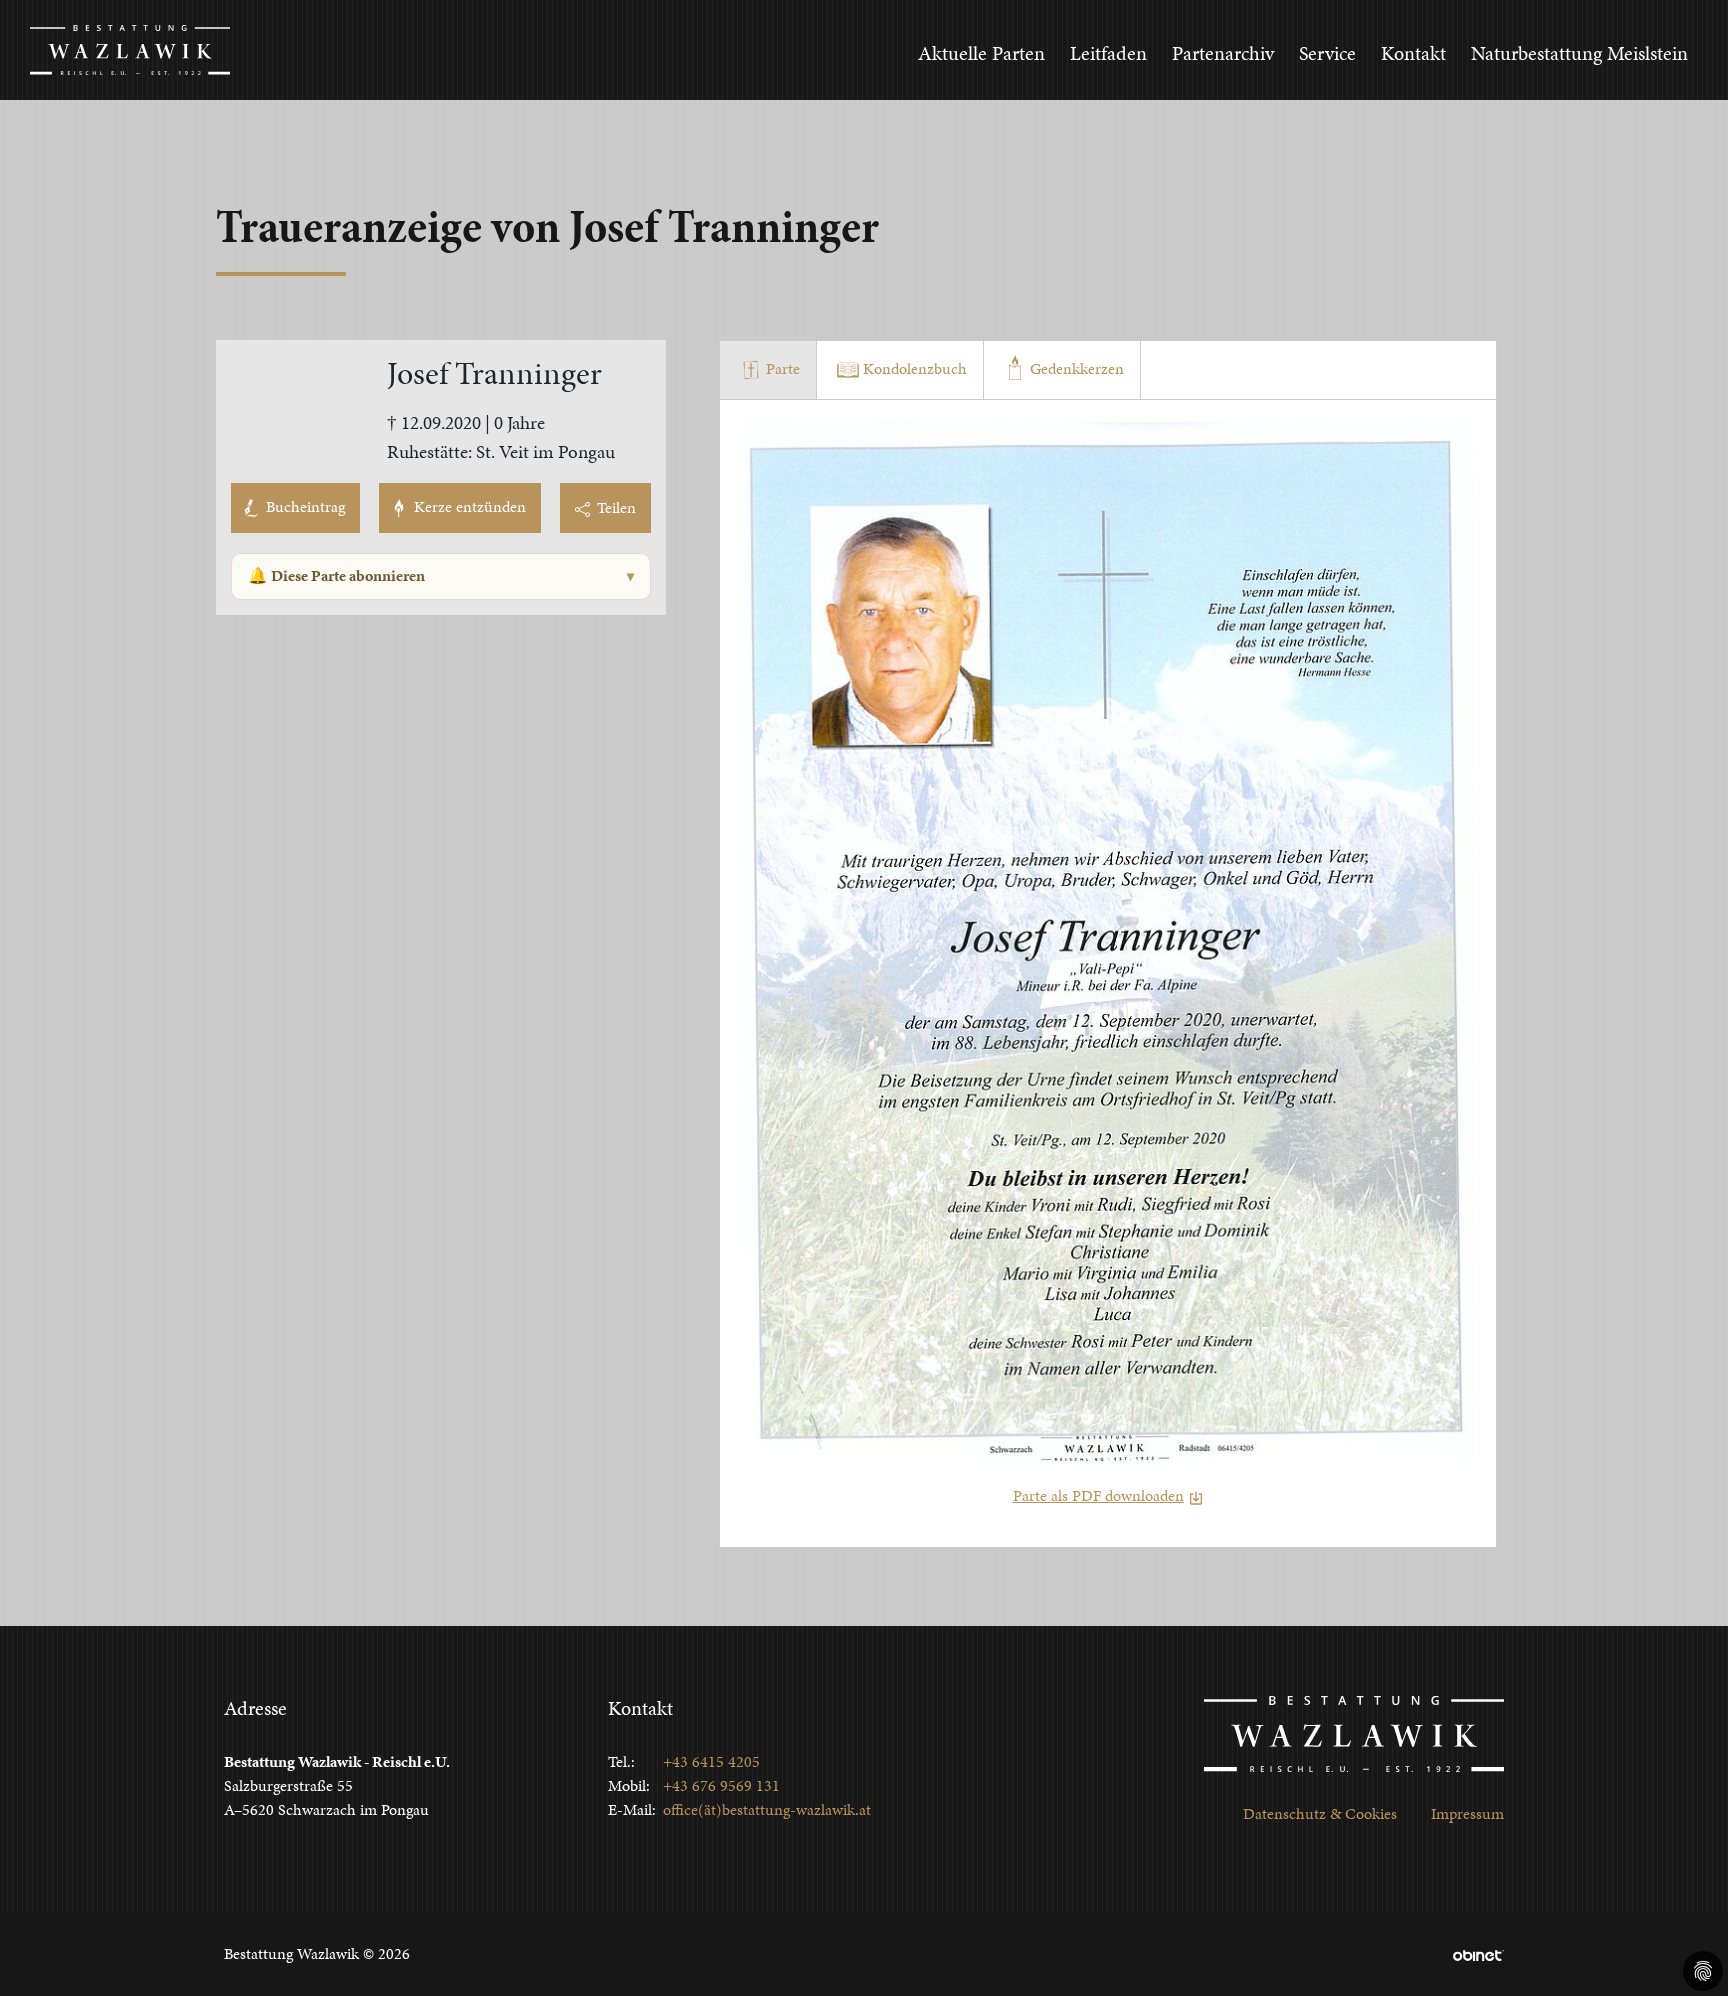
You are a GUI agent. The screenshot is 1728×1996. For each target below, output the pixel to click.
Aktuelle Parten (981, 53)
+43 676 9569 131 (721, 1785)
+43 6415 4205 (711, 1761)
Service (1327, 53)
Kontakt (1413, 53)
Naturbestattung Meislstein (1579, 53)
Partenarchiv (1223, 53)
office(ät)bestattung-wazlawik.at (767, 1809)
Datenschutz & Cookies (1320, 1813)
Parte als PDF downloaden (1098, 1495)
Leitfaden (1108, 53)
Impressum (1467, 1813)
